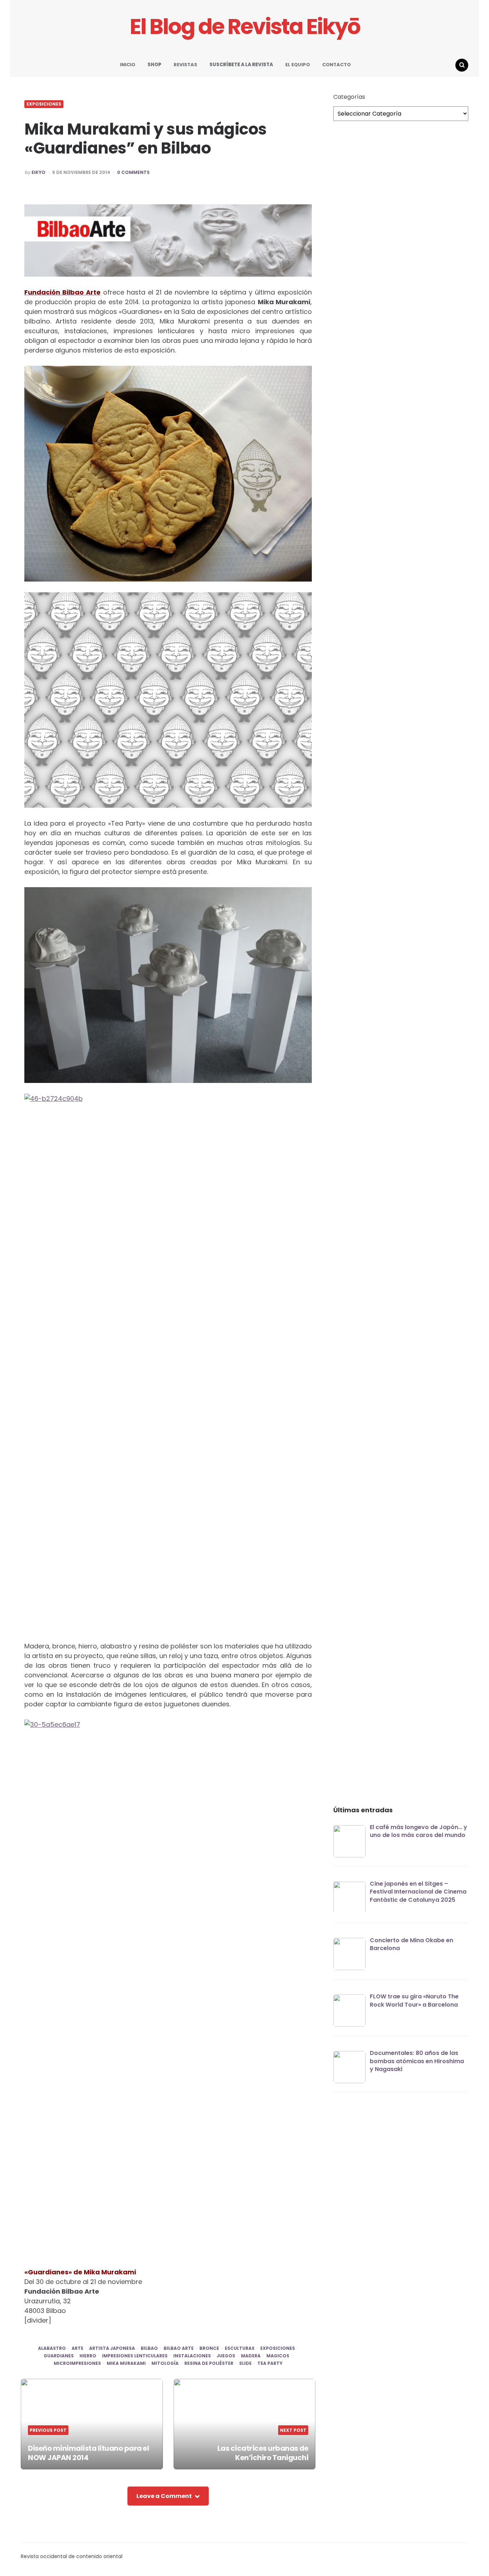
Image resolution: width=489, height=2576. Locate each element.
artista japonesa (112, 2348)
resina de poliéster (209, 2363)
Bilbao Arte (179, 2348)
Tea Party (270, 2363)
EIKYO (38, 172)
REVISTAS (185, 65)
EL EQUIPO (298, 65)
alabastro (52, 2348)
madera (251, 2356)
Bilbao (149, 2348)
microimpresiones (77, 2363)
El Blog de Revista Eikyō (245, 27)
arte (78, 2348)
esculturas (240, 2348)
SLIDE (245, 2363)
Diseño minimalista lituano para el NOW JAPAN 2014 (88, 2453)
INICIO (128, 65)
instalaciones (192, 2356)
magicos (278, 2356)
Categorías (349, 97)
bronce (209, 2348)
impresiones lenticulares (135, 2356)
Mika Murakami (126, 2363)
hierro (88, 2356)
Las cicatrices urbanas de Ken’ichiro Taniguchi (263, 2453)
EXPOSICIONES (44, 104)
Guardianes (59, 2356)
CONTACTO (337, 65)
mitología (165, 2363)
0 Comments (133, 172)
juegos (226, 2356)
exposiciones (278, 2348)
